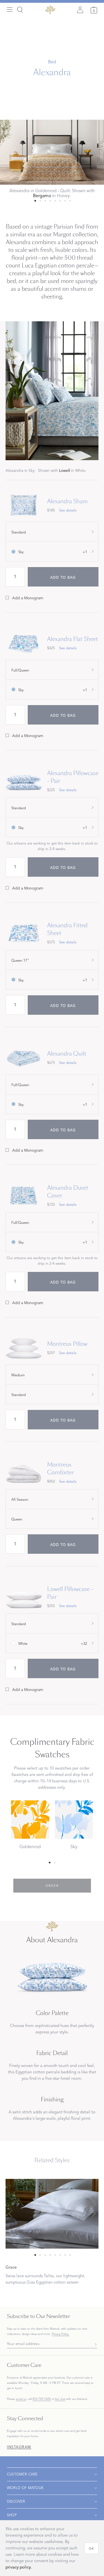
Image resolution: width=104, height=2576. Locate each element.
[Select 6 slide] (65, 201)
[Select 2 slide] (45, 201)
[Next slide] (94, 2214)
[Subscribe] (94, 2344)
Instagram (19, 2447)
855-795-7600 (42, 2399)
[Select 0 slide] (35, 201)
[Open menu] (10, 10)
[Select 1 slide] (40, 201)
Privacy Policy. (61, 2334)
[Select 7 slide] (70, 201)
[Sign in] (80, 10)
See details (68, 510)
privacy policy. (19, 2567)
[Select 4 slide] (55, 201)
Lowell (64, 471)
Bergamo (42, 196)
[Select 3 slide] (50, 201)
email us (21, 2399)
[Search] (20, 10)
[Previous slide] (10, 2214)
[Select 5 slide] (60, 201)
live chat (60, 2399)
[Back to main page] (50, 10)
